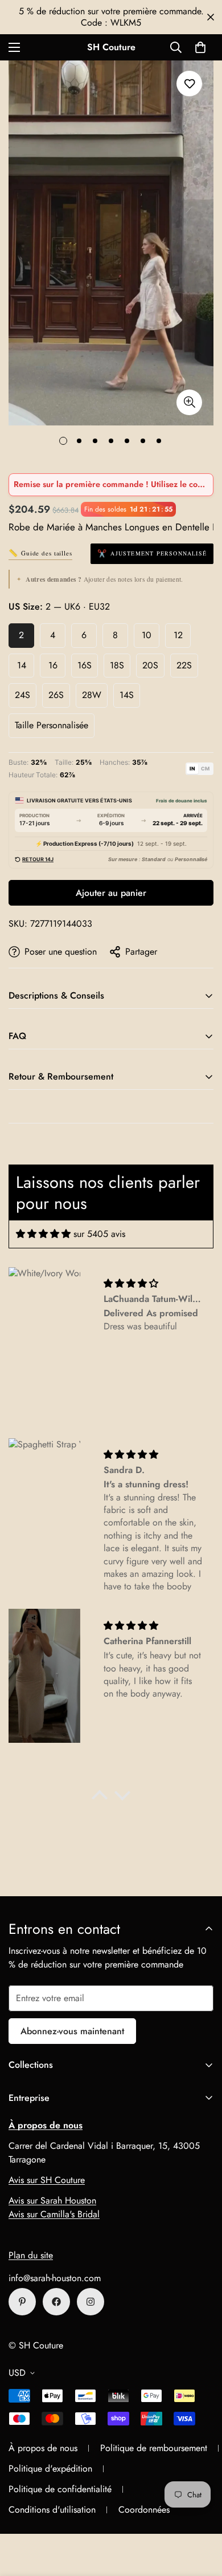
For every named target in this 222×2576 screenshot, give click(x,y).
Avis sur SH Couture (47, 2180)
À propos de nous (43, 2448)
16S (85, 665)
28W (92, 695)
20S (150, 665)
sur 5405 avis (99, 1234)
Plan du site (31, 2255)
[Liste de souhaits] (189, 84)
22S (184, 665)
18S (117, 665)
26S (56, 695)
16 (53, 665)
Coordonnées (144, 2510)
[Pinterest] (22, 2302)
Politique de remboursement (154, 2448)
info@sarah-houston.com (55, 2278)
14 (22, 665)
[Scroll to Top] (202, 2516)
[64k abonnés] (91, 2302)
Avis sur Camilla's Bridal (54, 2214)
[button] (200, 47)
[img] (43, 1234)
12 (178, 635)
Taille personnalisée (52, 725)
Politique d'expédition (50, 2469)
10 (147, 635)
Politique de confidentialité (60, 2489)
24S (22, 695)
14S (127, 695)
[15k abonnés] (56, 2302)
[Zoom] (189, 402)
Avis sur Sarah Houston (52, 2200)
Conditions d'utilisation (52, 2510)
